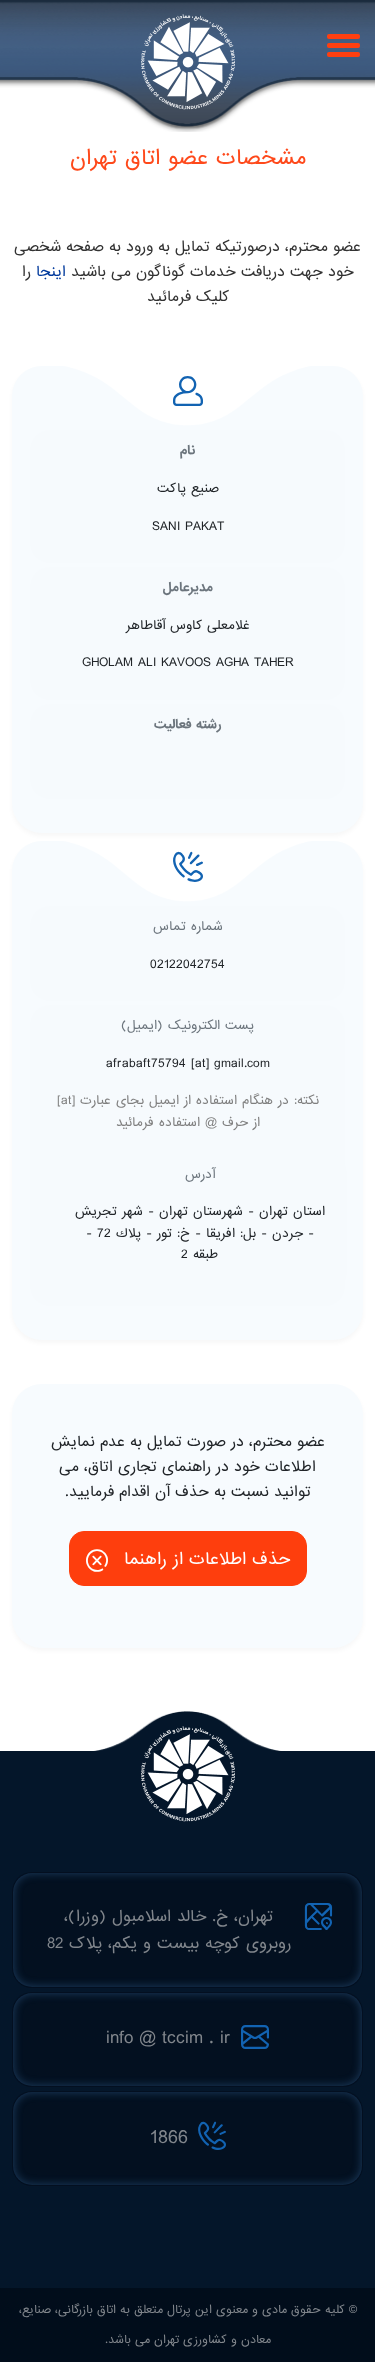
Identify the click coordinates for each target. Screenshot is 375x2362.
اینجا (51, 272)
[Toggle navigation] (340, 44)
